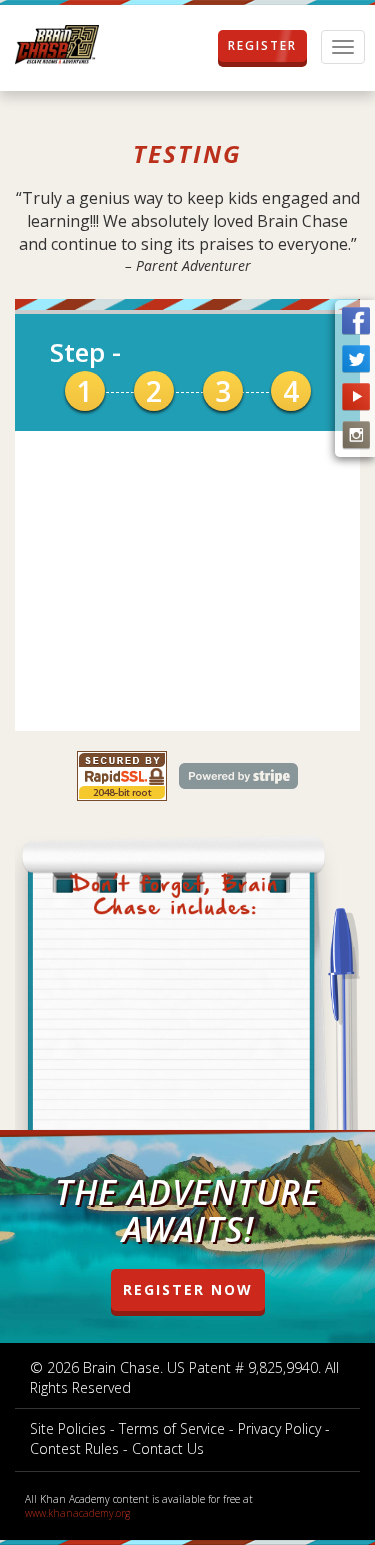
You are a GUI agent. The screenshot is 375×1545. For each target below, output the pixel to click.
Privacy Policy (279, 1428)
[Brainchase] (57, 45)
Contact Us (168, 1448)
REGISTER (262, 45)
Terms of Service (172, 1428)
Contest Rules (74, 1448)
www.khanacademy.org (77, 1513)
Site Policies (68, 1428)
